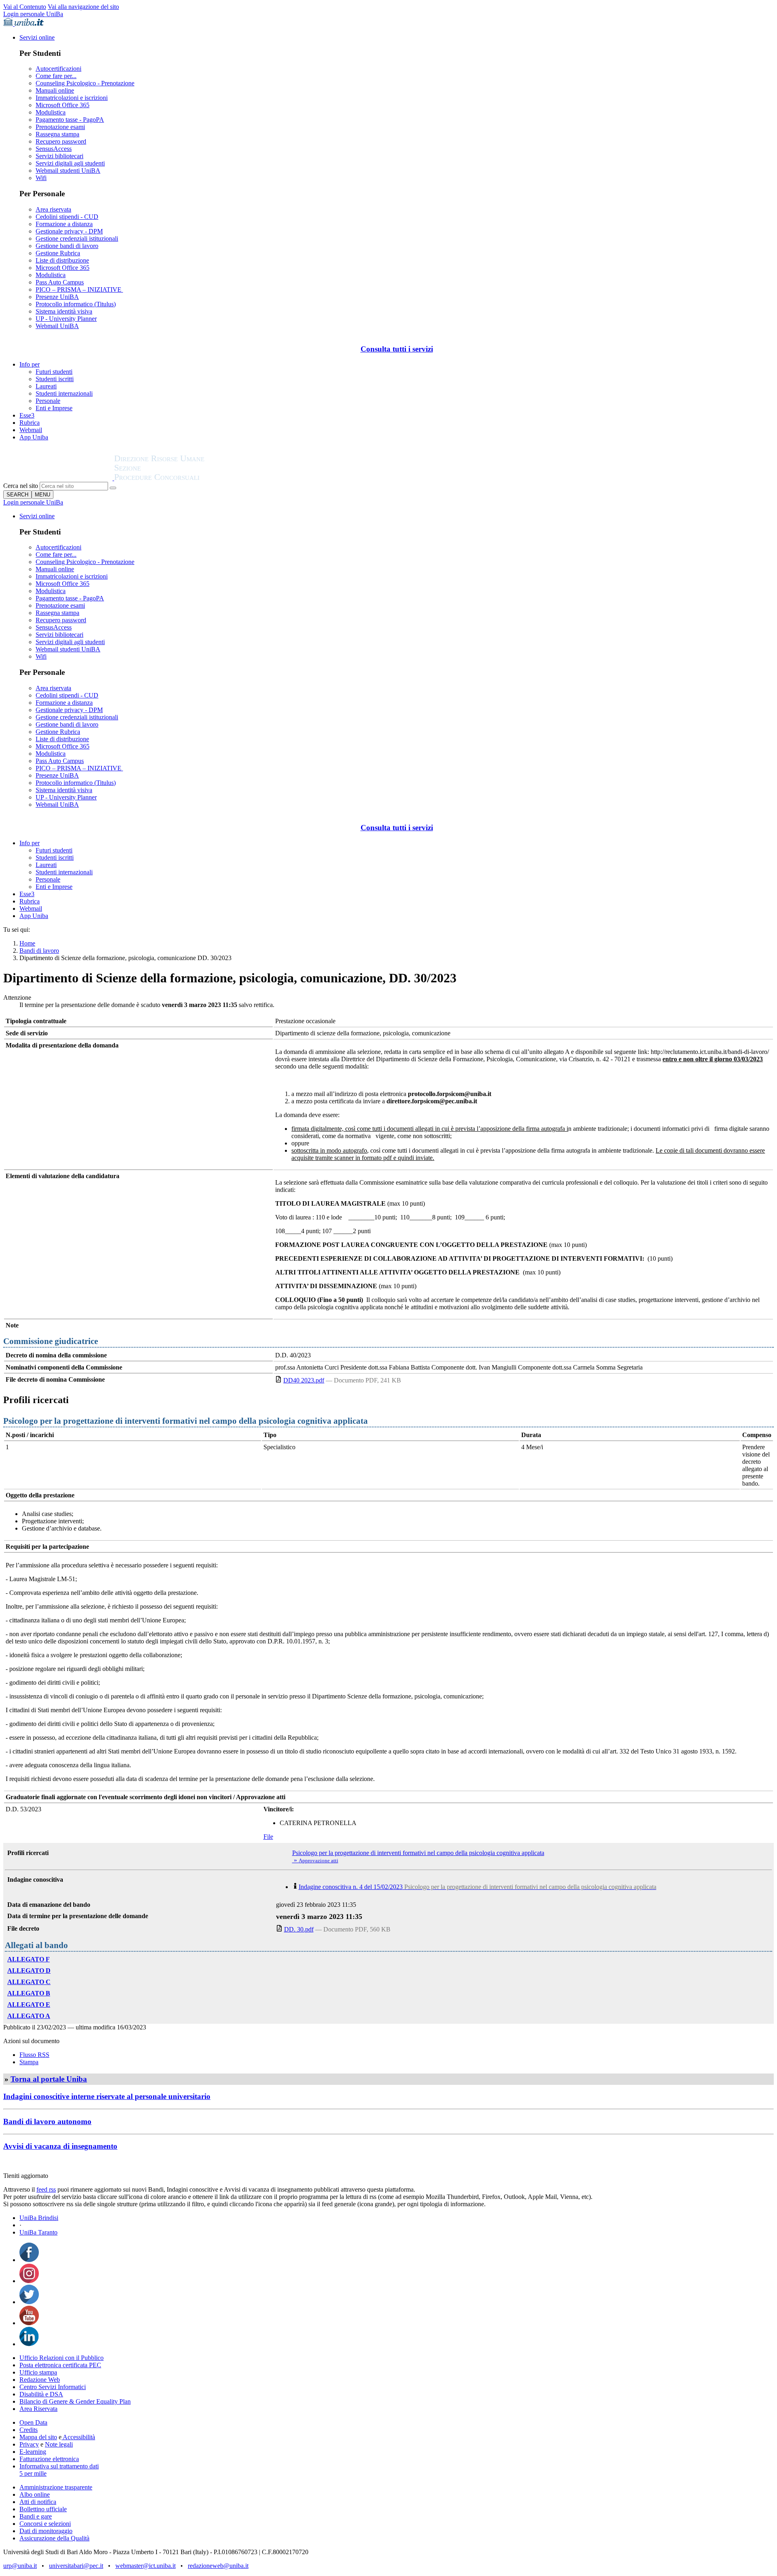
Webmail (31, 430)
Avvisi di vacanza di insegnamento (60, 2146)
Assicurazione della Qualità (54, 2538)
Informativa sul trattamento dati (59, 2466)
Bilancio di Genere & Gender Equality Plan (75, 2401)
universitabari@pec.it (76, 2566)
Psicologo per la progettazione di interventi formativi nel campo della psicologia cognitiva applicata (418, 1853)
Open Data (33, 2422)
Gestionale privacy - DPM (69, 231)
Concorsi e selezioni (45, 2524)
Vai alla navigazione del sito (83, 7)
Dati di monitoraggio (46, 2531)
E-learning (33, 2452)
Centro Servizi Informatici (53, 2387)
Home (27, 943)
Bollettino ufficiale (43, 2509)
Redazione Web (40, 2380)
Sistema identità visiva (64, 311)
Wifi (41, 178)
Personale (48, 401)
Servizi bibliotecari (59, 156)
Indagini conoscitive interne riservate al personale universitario (107, 2096)
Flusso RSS (34, 2055)
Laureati (46, 386)
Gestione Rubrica (58, 253)
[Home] (179, 478)
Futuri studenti (54, 372)
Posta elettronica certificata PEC (60, 2365)
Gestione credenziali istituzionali (77, 239)
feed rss (46, 2189)
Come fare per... (56, 76)
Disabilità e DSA (41, 2394)
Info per (30, 364)
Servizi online (37, 37)
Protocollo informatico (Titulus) (76, 304)
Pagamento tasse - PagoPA (70, 120)
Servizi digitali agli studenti (70, 163)
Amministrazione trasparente (56, 2487)
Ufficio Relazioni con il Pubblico (62, 2358)
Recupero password (61, 141)
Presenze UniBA (57, 297)
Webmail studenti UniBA (68, 171)
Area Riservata (38, 2409)
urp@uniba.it (20, 2566)
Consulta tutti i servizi (397, 349)
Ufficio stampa (38, 2372)
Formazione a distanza (64, 224)
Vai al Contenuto (25, 7)
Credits (29, 2430)
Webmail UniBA (57, 326)
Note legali (59, 2444)
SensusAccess (54, 149)
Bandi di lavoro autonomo (47, 2121)
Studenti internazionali (64, 393)
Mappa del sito (38, 2437)
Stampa (29, 2062)
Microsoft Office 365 (63, 105)
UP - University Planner (66, 319)
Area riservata (53, 209)
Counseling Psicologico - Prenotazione (85, 83)
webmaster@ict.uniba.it (145, 2566)
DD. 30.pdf (299, 1929)
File (268, 1837)
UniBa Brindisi (39, 2218)
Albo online (35, 2494)
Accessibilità (78, 2437)
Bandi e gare (36, 2516)
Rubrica (30, 423)
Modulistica (51, 112)
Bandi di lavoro (39, 951)
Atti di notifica (38, 2502)
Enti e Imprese (54, 408)
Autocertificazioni (58, 69)
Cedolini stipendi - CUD (67, 217)
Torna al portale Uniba (49, 2079)
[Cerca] (113, 488)
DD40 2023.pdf (304, 1380)
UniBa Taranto (38, 2232)
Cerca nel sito (21, 486)
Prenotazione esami (60, 127)
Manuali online (55, 90)
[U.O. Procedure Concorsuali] (59, 478)
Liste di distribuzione (62, 260)
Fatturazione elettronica (49, 2459)
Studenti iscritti (55, 379)
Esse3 (27, 415)
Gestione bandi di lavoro (67, 246)
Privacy (29, 2444)
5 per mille (33, 2473)
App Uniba (34, 437)
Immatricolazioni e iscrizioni (72, 98)
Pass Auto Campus (60, 282)
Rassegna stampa (57, 134)
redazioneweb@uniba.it (218, 2566)
